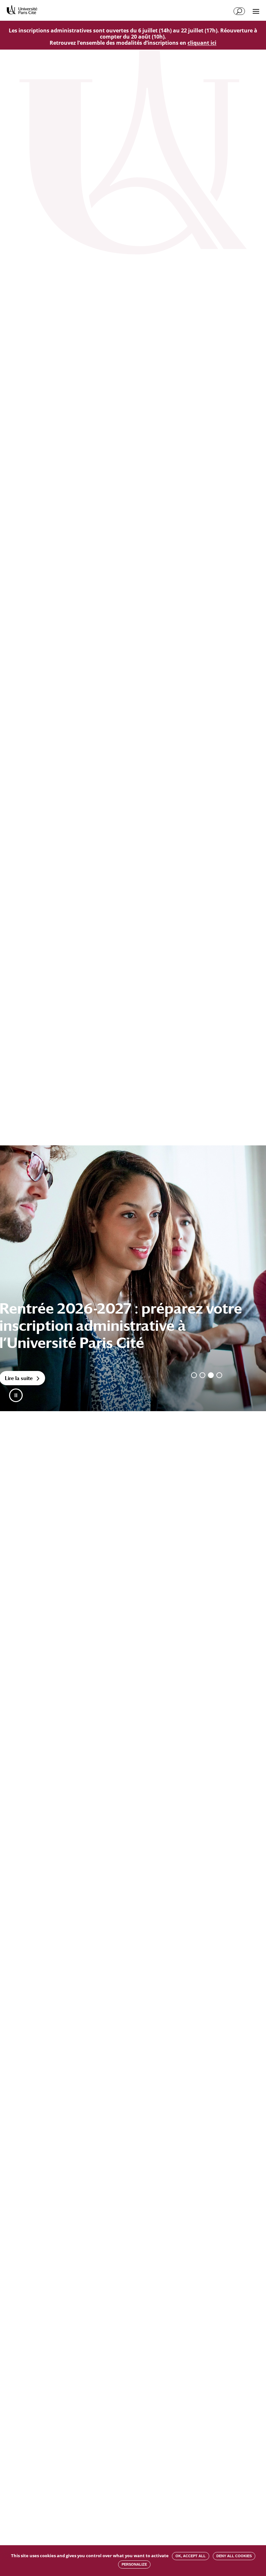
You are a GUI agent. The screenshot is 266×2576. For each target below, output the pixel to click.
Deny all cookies (234, 2556)
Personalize (134, 2564)
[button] (16, 1395)
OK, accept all (191, 2556)
